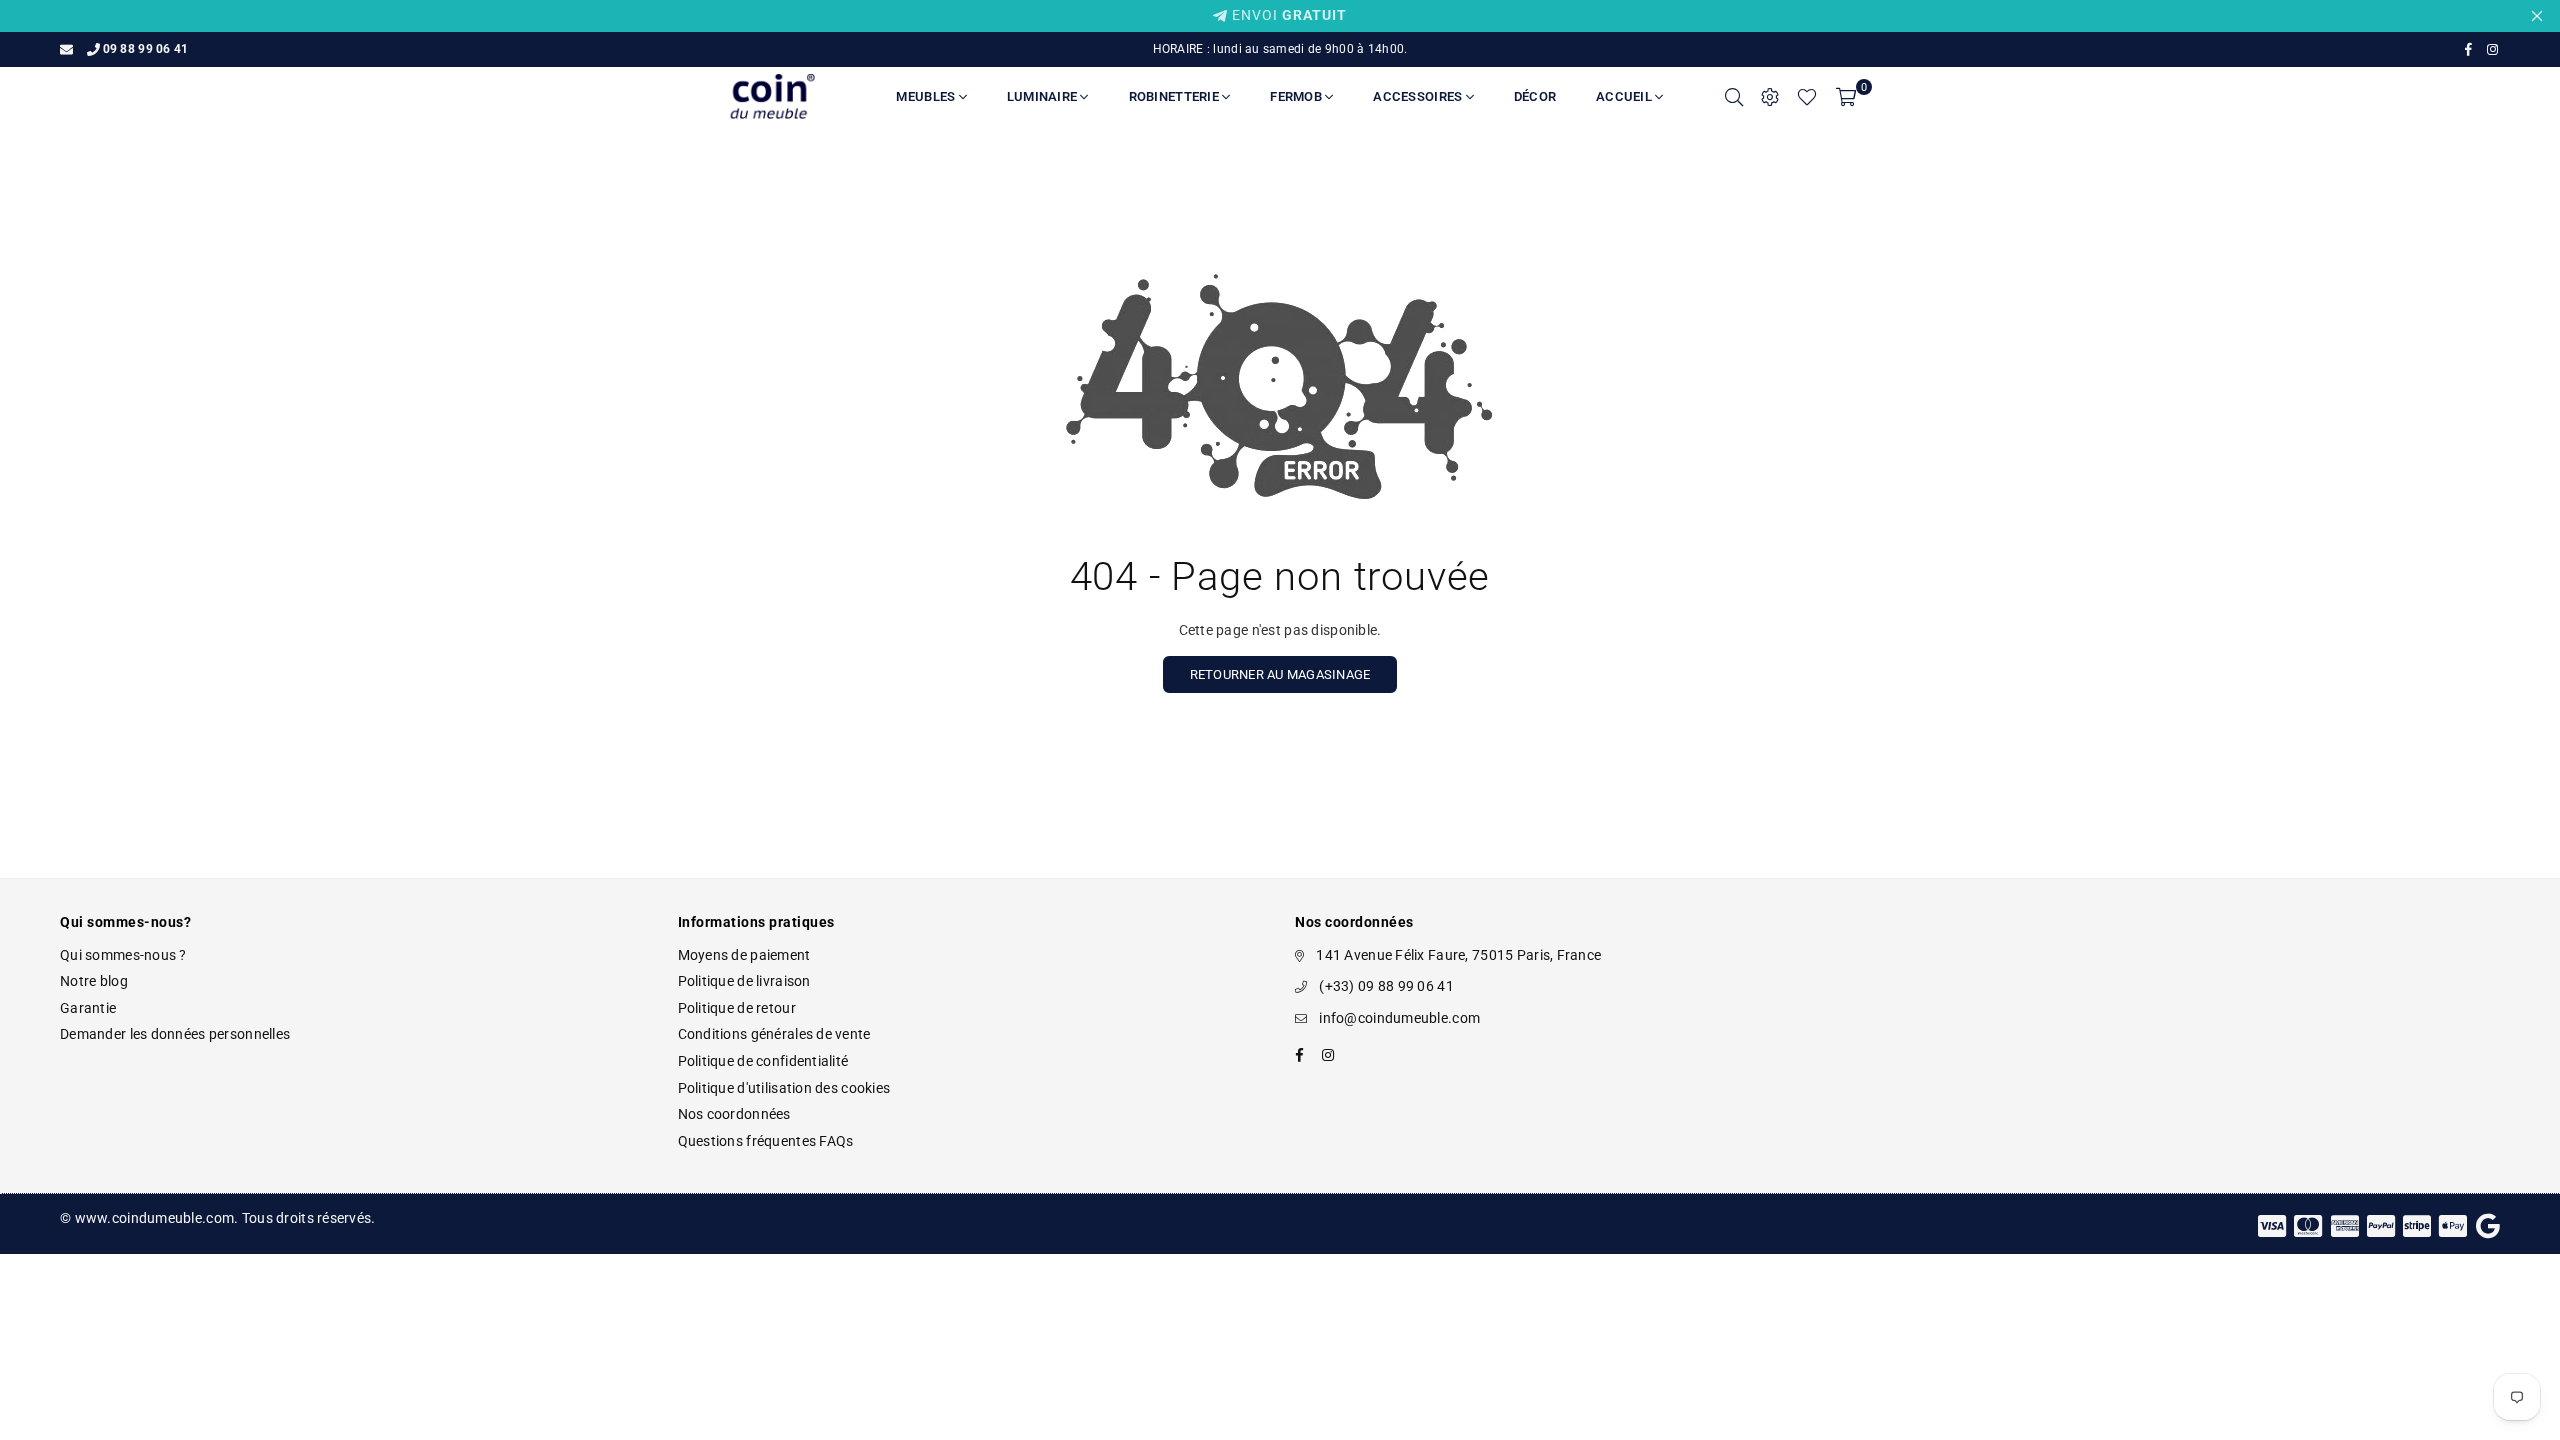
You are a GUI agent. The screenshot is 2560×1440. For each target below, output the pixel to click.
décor (1535, 96)
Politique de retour (737, 1008)
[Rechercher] (1734, 97)
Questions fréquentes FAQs (766, 1141)
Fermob (1297, 96)
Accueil (1625, 96)
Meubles (927, 96)
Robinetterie (1175, 96)
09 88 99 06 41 (145, 49)
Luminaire (1044, 96)
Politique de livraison (744, 981)
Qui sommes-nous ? (123, 955)
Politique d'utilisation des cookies (784, 1088)
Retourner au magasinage (1280, 674)
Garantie (88, 1008)
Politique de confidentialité (763, 1061)
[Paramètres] (1770, 97)
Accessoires (1419, 96)
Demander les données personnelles (175, 1034)
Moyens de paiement (744, 955)
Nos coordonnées (734, 1114)
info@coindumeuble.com (1399, 1018)
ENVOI (1287, 15)
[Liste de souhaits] (1807, 97)
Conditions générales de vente (774, 1034)
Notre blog (94, 981)
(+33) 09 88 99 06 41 (1386, 986)
